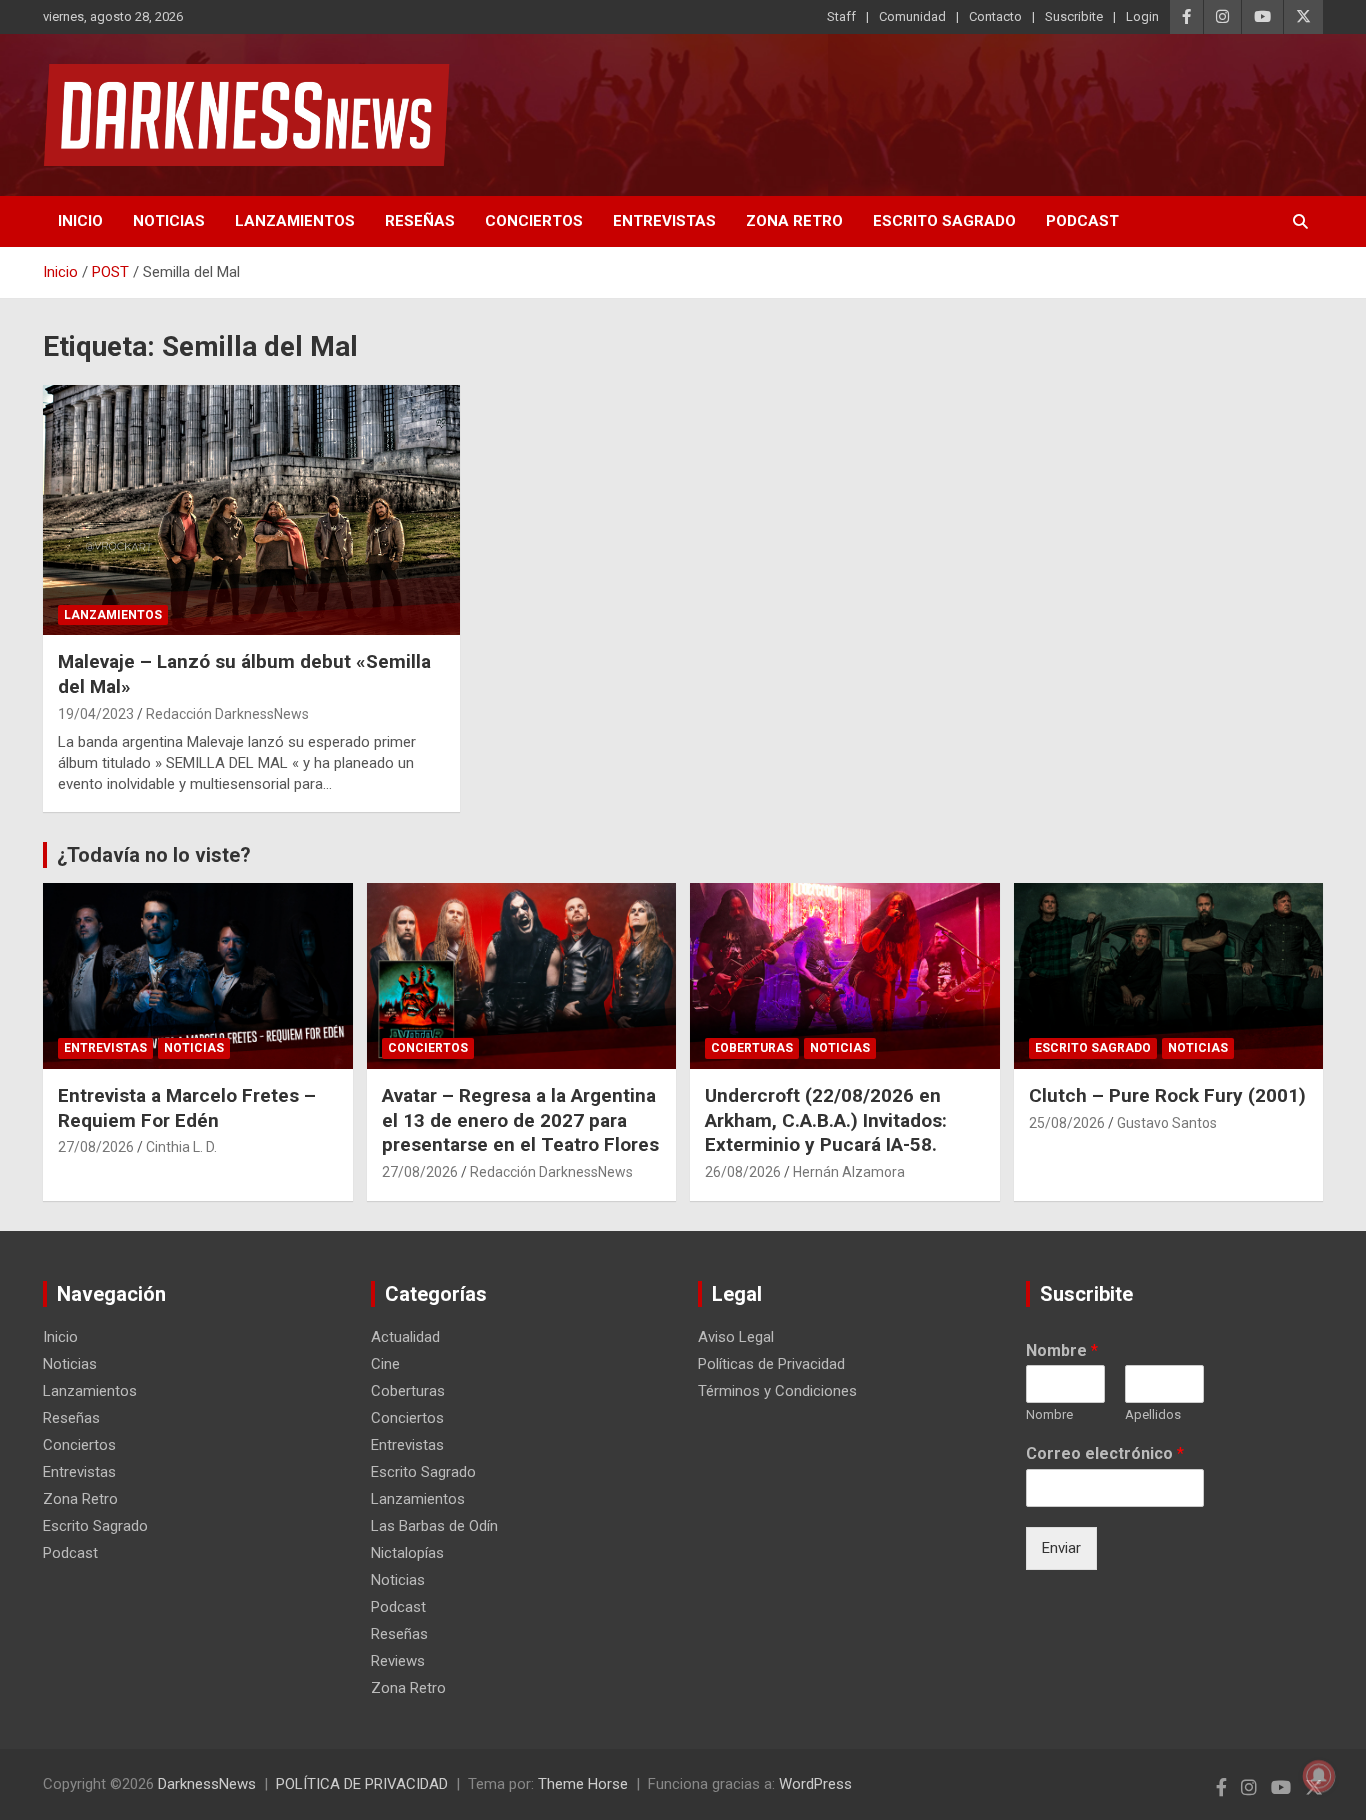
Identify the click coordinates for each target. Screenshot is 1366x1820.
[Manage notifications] (1319, 1776)
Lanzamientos (295, 221)
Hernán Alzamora (849, 1172)
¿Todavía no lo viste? (154, 855)
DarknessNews (207, 1784)
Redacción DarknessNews (227, 714)
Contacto (995, 16)
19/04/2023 (96, 714)
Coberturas (752, 1048)
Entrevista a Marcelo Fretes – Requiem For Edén (187, 1108)
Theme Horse (583, 1784)
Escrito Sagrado (944, 221)
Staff (841, 16)
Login (1142, 16)
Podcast (1082, 221)
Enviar (1061, 1548)
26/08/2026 (743, 1172)
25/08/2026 (1067, 1123)
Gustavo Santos (1167, 1123)
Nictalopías (407, 1553)
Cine (385, 1364)
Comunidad (912, 16)
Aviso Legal (736, 1337)
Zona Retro (794, 221)
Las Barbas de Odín (434, 1526)
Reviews (398, 1661)
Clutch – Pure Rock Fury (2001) (1167, 1095)
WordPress (815, 1784)
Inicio (80, 221)
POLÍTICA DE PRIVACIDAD (362, 1784)
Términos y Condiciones (777, 1391)
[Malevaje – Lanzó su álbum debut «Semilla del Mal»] (252, 510)
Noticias (169, 221)
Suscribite (1074, 16)
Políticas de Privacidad (771, 1364)
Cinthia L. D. (181, 1147)
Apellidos (1153, 1414)
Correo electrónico (1105, 1453)
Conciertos (534, 221)
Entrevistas (664, 221)
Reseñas (420, 221)
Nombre (1062, 1350)
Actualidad (405, 1337)
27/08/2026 (96, 1147)
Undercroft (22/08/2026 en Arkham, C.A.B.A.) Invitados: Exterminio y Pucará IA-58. (826, 1120)
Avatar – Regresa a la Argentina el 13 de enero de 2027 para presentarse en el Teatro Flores (520, 1120)
